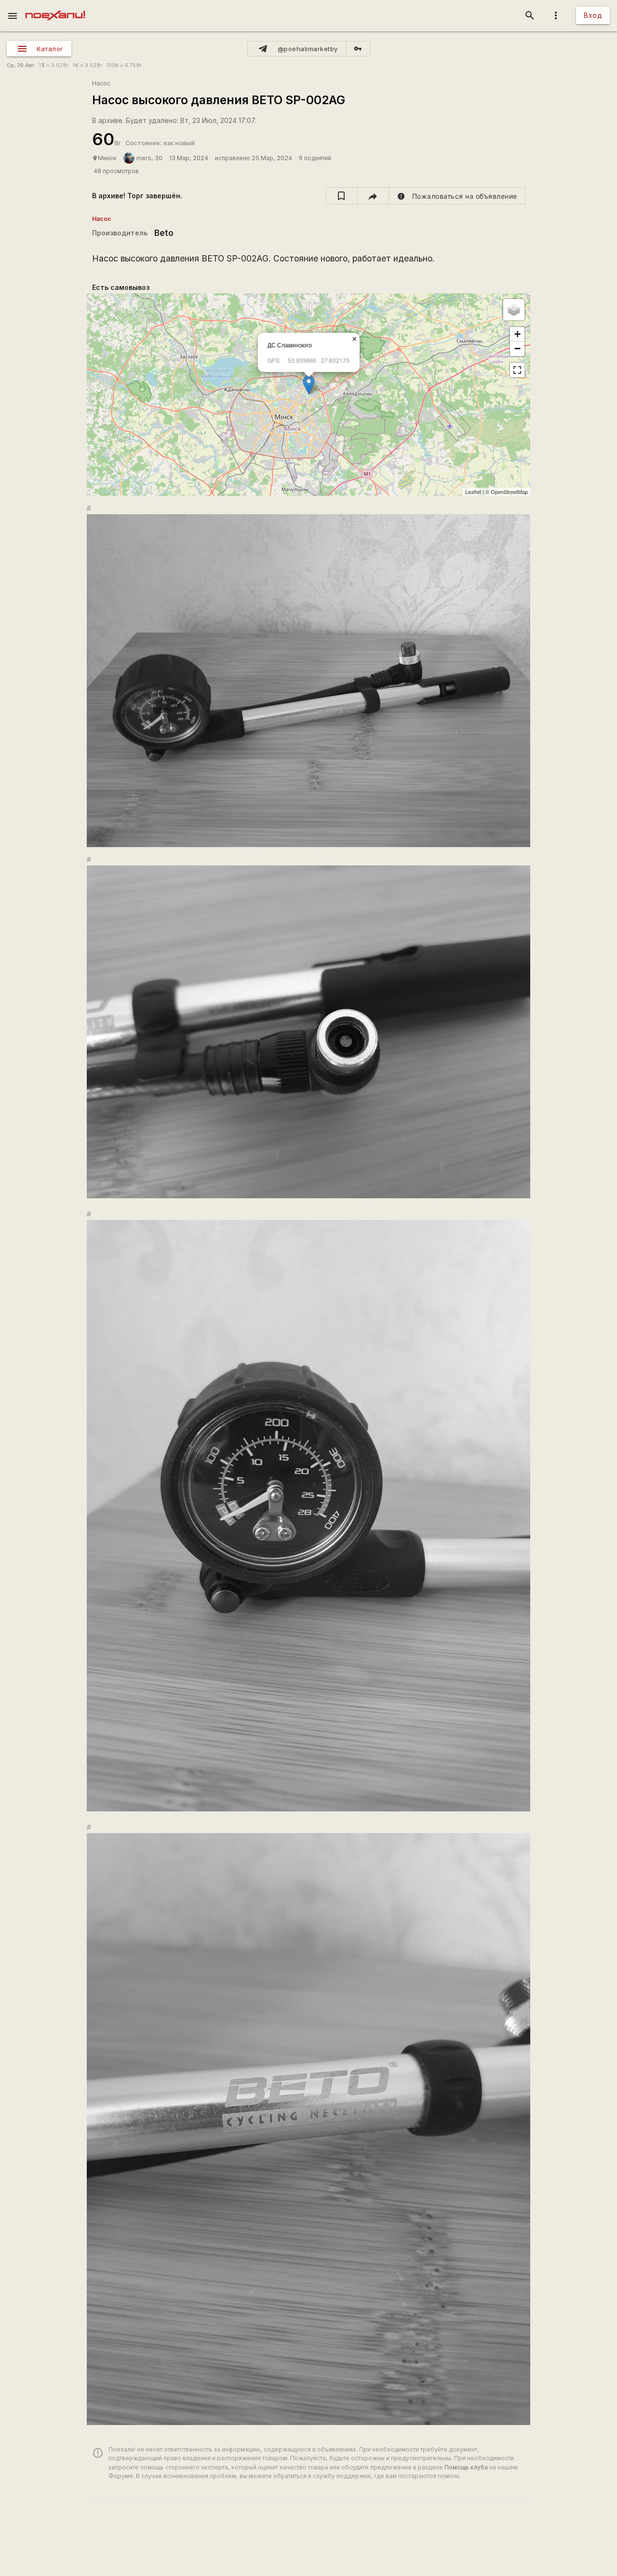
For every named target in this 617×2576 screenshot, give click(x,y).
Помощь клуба (466, 2467)
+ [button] (517, 334)
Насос (101, 83)
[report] (457, 196)
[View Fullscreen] (517, 370)
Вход (593, 15)
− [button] (517, 349)
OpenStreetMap (509, 492)
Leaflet (473, 492)
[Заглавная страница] (55, 7)
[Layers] (514, 310)
